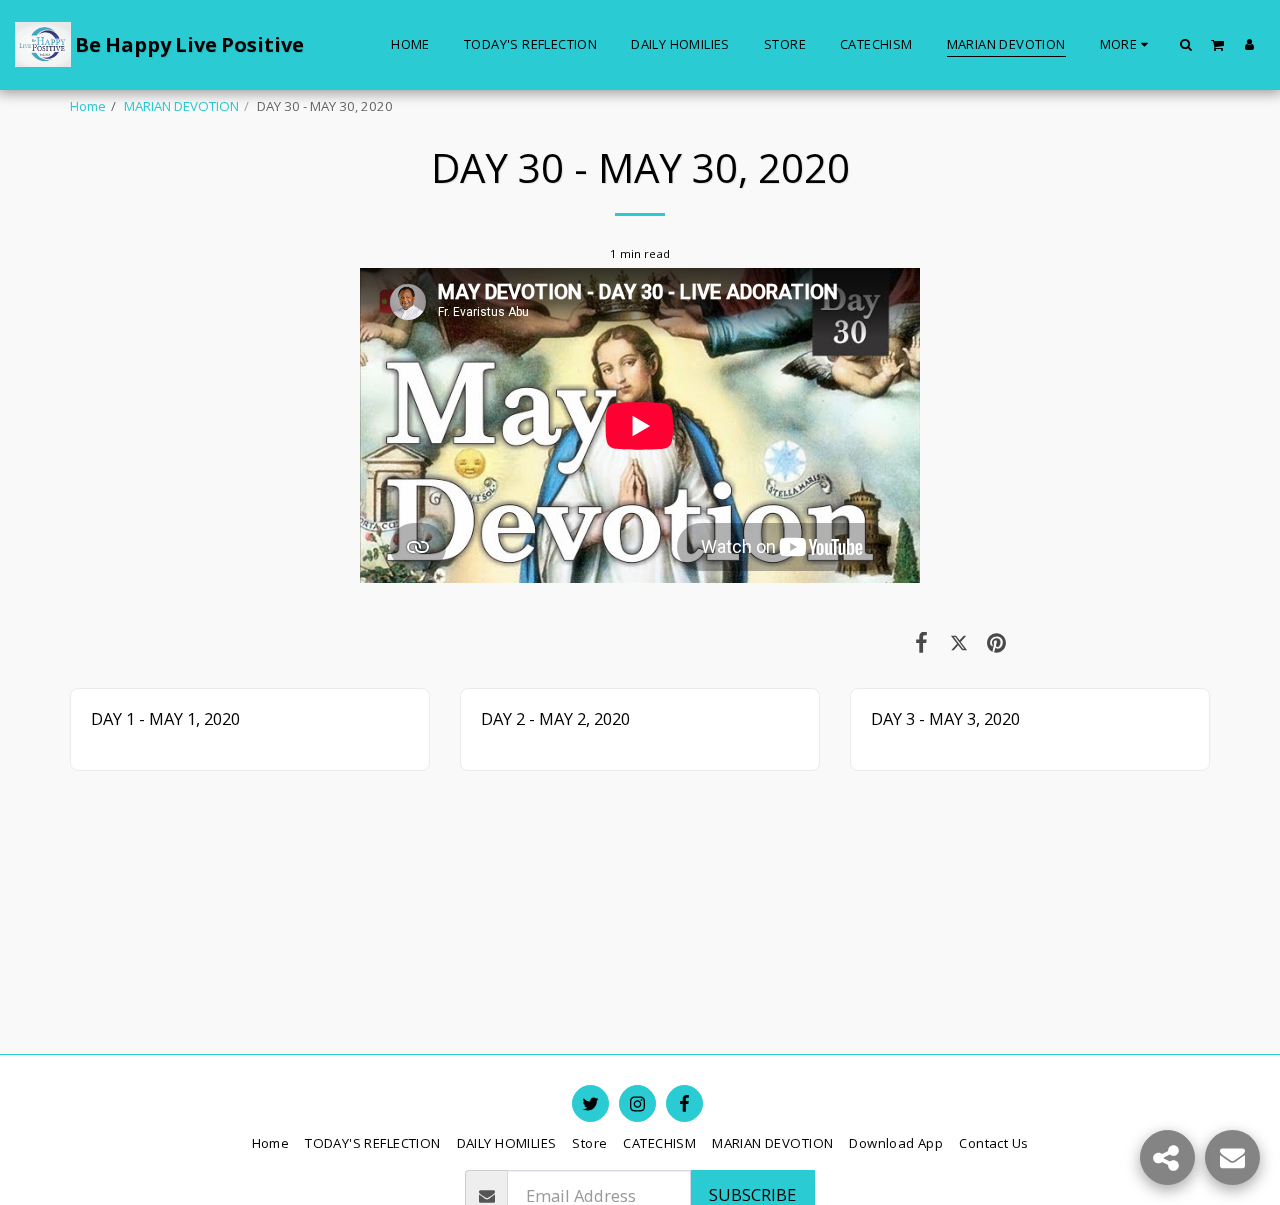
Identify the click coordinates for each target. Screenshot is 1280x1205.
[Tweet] (958, 641)
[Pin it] (996, 641)
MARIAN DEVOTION (181, 106)
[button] (1186, 44)
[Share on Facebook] (921, 641)
